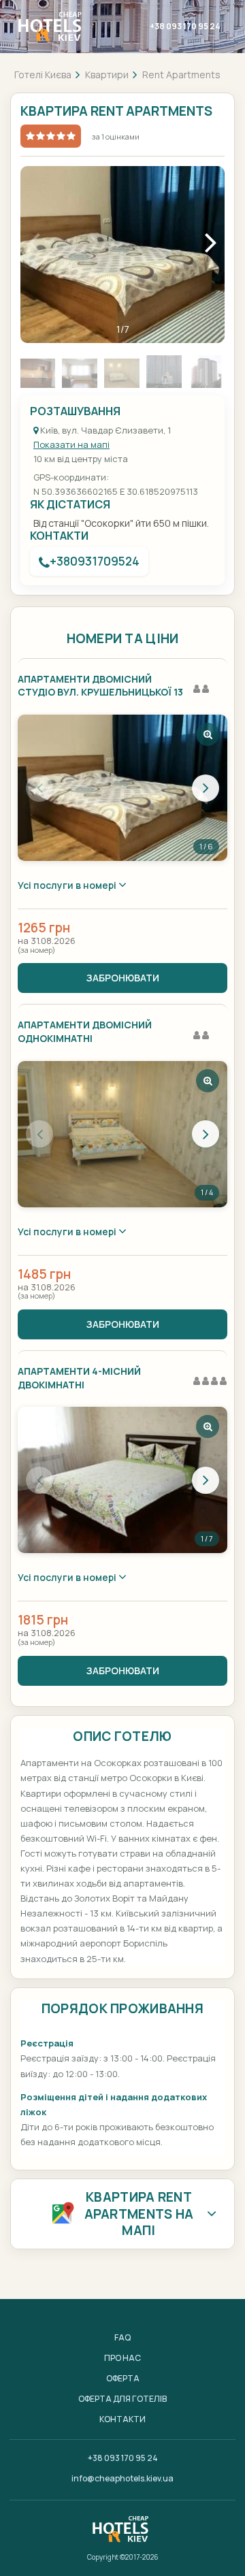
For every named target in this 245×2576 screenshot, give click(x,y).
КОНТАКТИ (122, 2419)
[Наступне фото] (206, 788)
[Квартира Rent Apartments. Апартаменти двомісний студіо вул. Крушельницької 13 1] (122, 788)
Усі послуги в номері (68, 885)
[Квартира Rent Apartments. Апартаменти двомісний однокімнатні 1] (122, 1134)
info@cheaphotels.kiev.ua (122, 2478)
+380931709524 (95, 561)
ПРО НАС (122, 2358)
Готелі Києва (43, 75)
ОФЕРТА (123, 2378)
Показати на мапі (71, 444)
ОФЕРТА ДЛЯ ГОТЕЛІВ (122, 2399)
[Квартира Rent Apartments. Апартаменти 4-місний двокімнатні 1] (122, 1480)
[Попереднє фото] (39, 788)
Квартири (107, 75)
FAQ (122, 2337)
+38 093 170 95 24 (185, 26)
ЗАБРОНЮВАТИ (123, 978)
